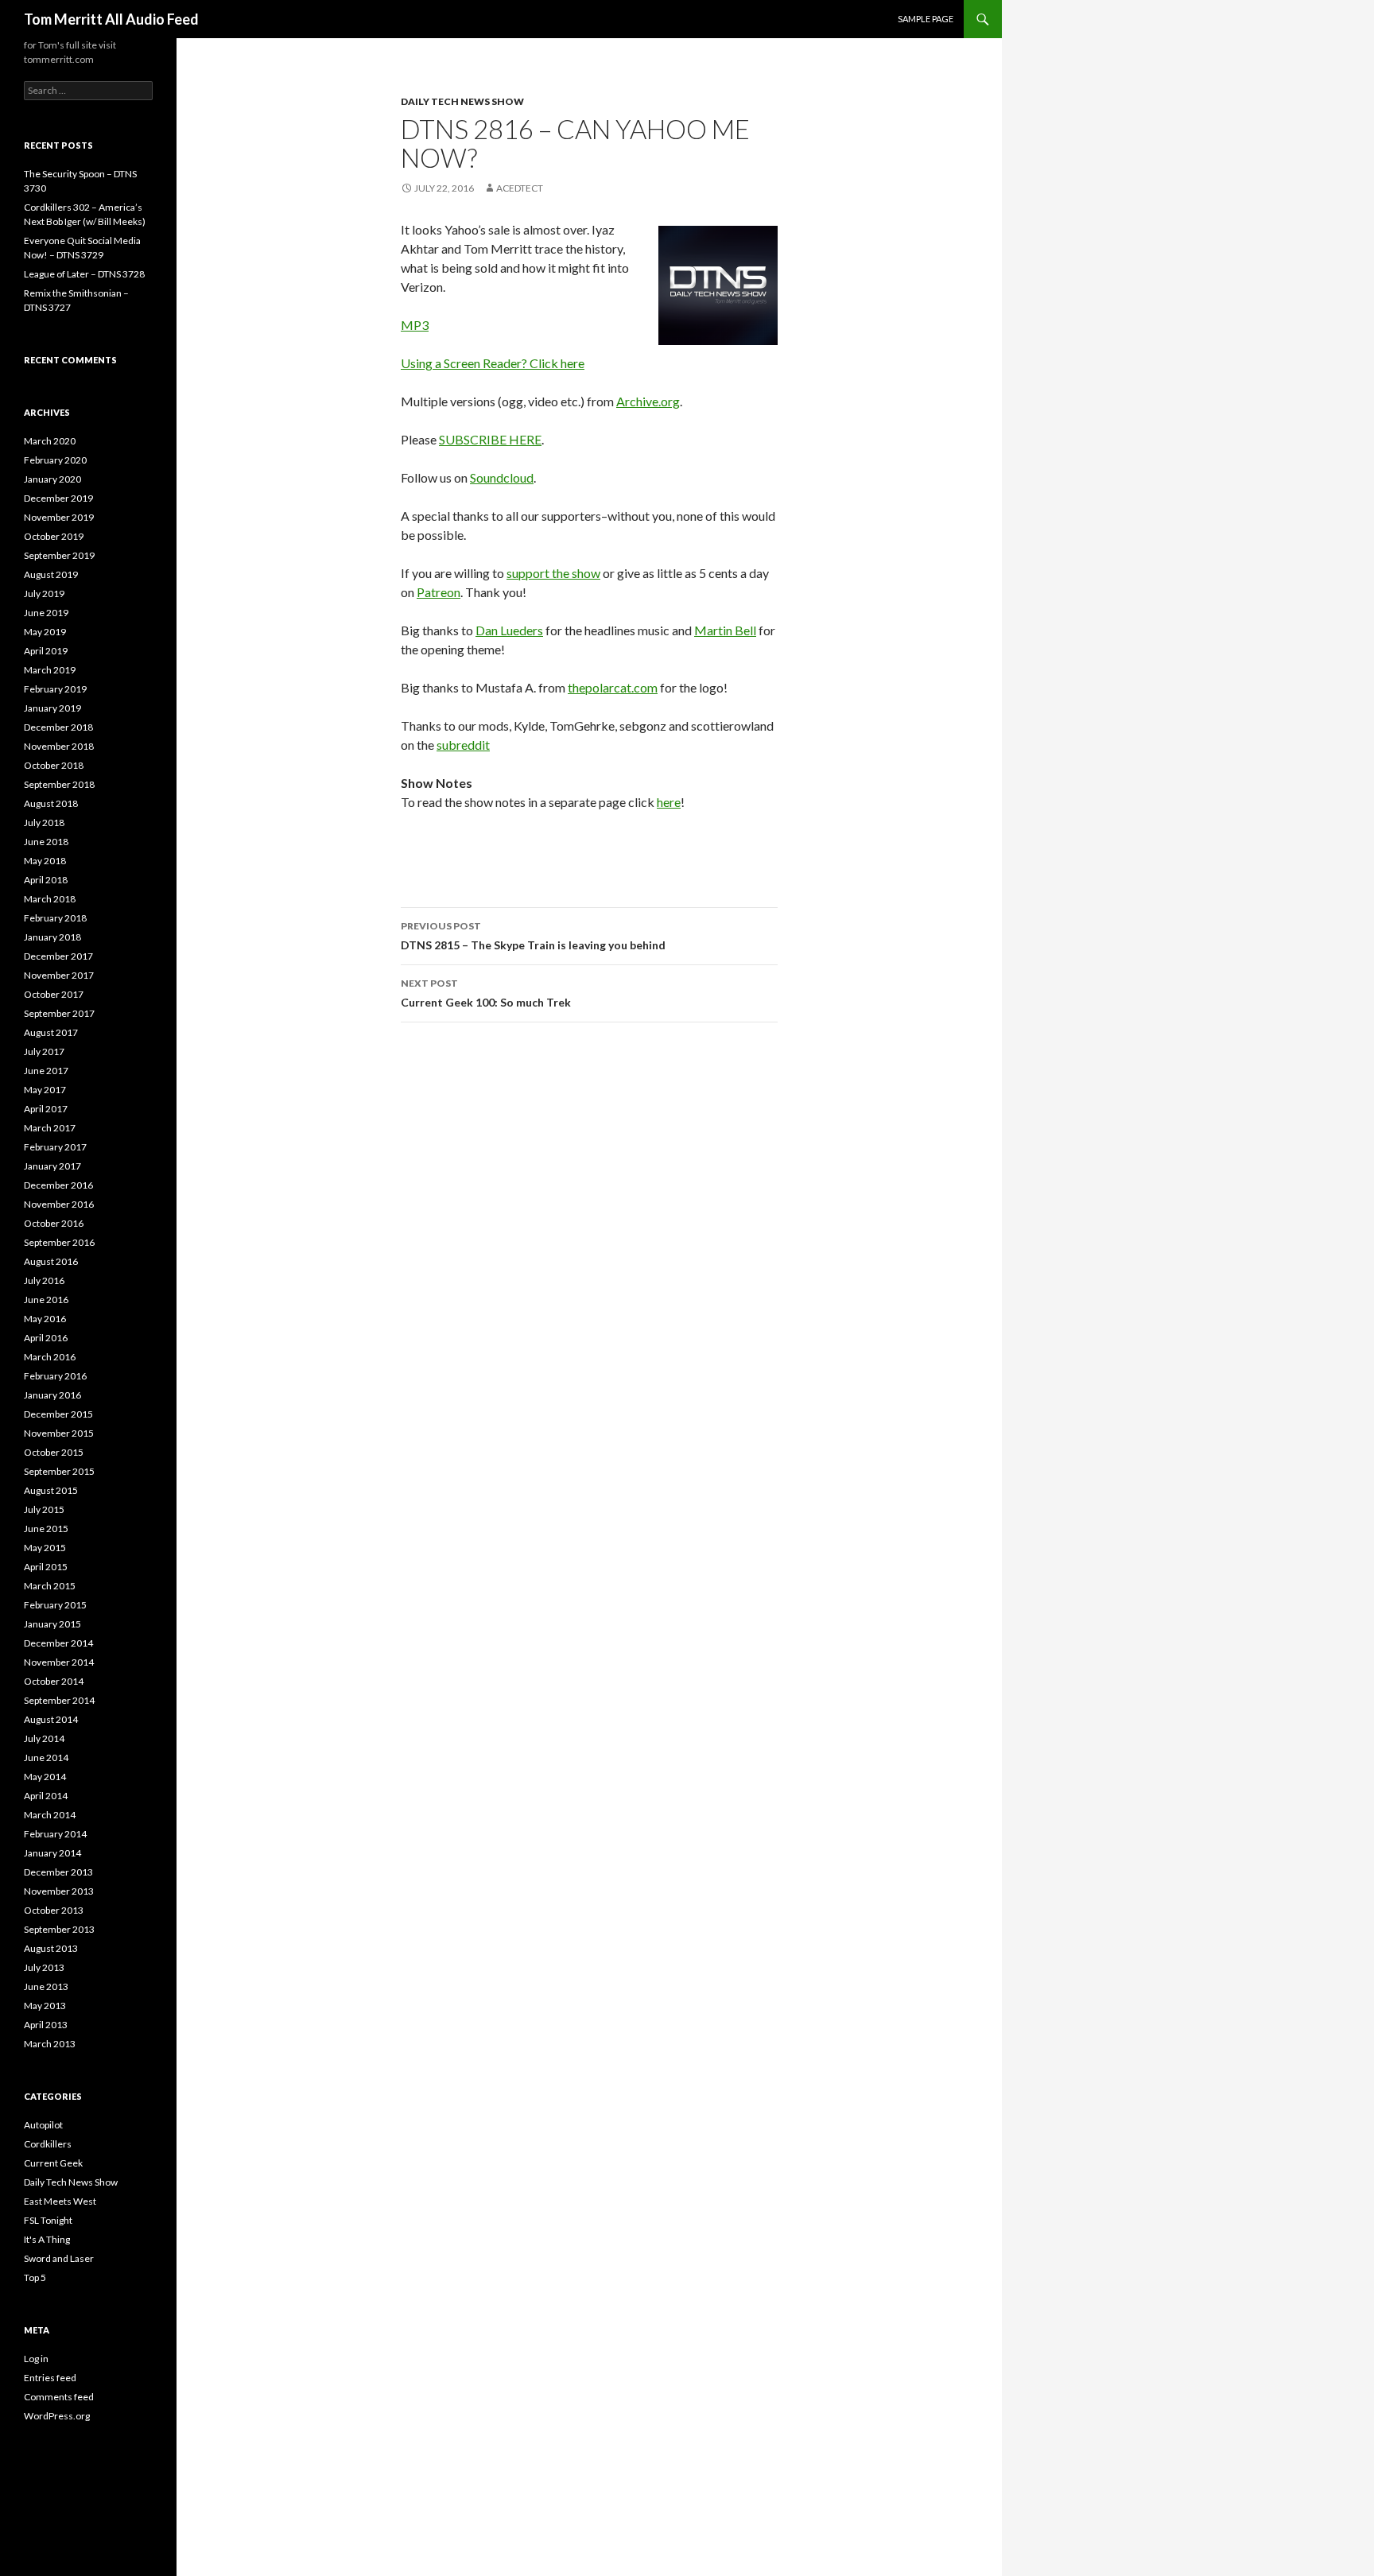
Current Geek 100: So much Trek (486, 993)
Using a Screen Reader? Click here (493, 363)
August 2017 (51, 1032)
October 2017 (54, 994)
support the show (553, 573)
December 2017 (58, 956)
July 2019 (44, 594)
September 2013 (59, 1929)
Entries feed (50, 2378)
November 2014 (59, 1662)
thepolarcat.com (613, 687)
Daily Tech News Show (462, 101)
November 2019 (59, 517)
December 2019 (58, 498)
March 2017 (50, 1128)
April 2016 (46, 1338)
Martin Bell (725, 630)
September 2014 (59, 1700)
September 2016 (59, 1242)
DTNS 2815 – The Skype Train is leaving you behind (533, 936)
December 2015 (58, 1414)
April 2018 (46, 880)
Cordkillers (48, 2144)
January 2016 (52, 1395)
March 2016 (50, 1357)
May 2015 (45, 1548)
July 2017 (44, 1051)
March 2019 (50, 670)
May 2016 (45, 1319)
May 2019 (45, 632)
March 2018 (50, 899)
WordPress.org (57, 2416)
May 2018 (45, 861)
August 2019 (51, 574)
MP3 (415, 325)
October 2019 (54, 536)
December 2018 (58, 727)
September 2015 (59, 1471)
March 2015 (50, 1586)
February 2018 (55, 918)
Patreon (439, 592)
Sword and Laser (59, 2258)
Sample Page (926, 19)
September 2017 (59, 1013)
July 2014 (44, 1738)
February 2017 (55, 1147)
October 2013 (54, 1910)
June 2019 (46, 613)
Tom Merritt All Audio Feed (111, 19)
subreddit (463, 745)
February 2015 (55, 1605)
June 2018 (46, 842)
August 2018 (51, 803)
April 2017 (46, 1109)
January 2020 (52, 479)
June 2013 (46, 1986)
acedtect (520, 188)
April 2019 (46, 651)
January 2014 (52, 1853)
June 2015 (46, 1529)
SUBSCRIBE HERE (490, 439)
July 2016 (44, 1280)
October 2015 (54, 1452)
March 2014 (50, 1815)
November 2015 (59, 1433)
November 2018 (59, 746)
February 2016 (55, 1376)
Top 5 (35, 2277)
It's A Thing (47, 2239)
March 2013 (50, 2044)
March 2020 (50, 441)
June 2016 (46, 1300)
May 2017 (45, 1090)
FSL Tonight (48, 2220)
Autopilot (43, 2125)
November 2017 (59, 975)
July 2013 (44, 1967)
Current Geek (53, 2163)
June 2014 (46, 1757)
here (669, 802)
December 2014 (58, 1643)
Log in (36, 2359)
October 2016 (54, 1223)
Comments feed (59, 2397)
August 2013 (51, 1948)
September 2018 (59, 784)
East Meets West (60, 2201)
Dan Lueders (509, 630)
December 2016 (58, 1185)
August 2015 (51, 1490)
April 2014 (46, 1796)
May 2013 (45, 2006)
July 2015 (44, 1509)
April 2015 (46, 1567)
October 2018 (54, 765)
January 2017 (52, 1166)
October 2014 (54, 1681)
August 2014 (51, 1719)
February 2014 (55, 1834)
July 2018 (44, 822)
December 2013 (58, 1872)
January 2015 (52, 1624)
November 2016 (59, 1204)
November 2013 (59, 1891)
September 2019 (59, 555)
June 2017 (46, 1071)
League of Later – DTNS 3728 (84, 274)
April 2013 (46, 2025)
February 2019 (55, 689)
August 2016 (51, 1261)
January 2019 (52, 708)
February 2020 (55, 460)
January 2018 (52, 937)
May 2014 (45, 1777)
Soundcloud (502, 477)
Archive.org (648, 401)
